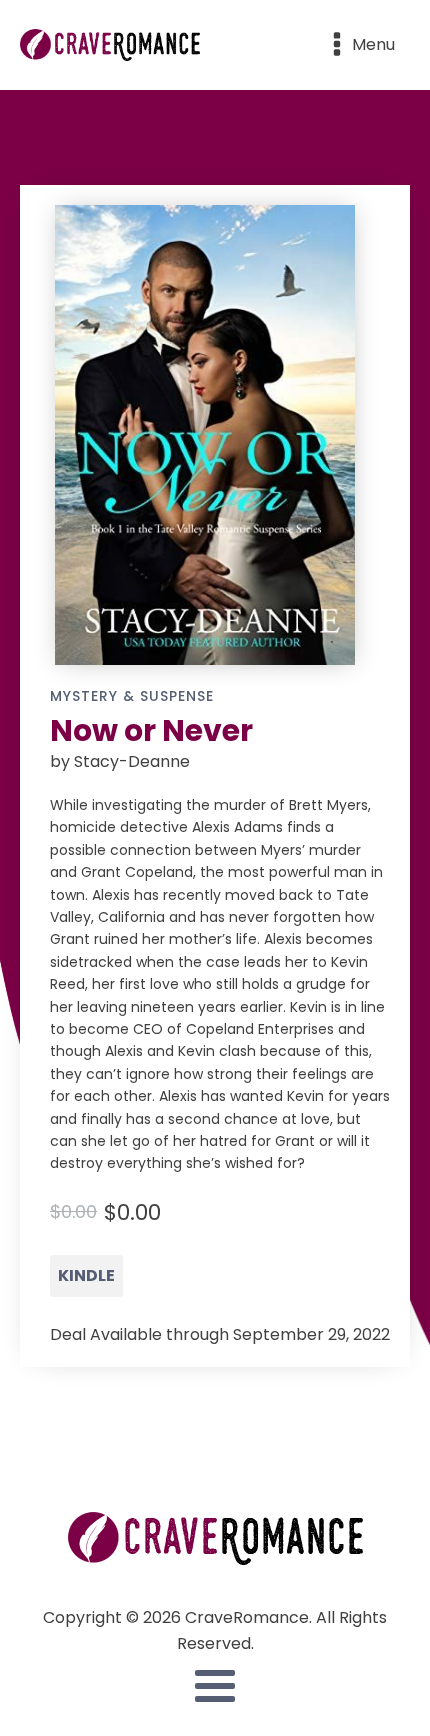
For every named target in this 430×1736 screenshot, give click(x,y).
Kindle (86, 1275)
